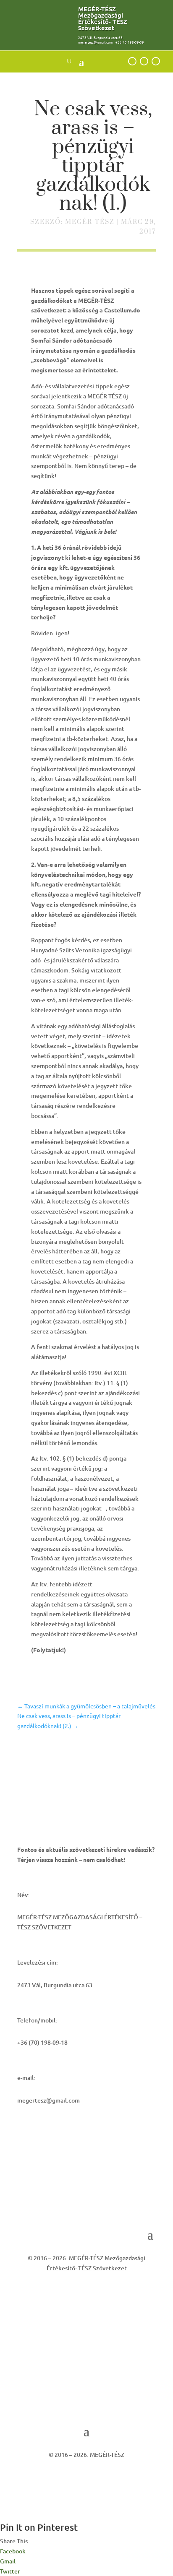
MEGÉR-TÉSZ (90, 222)
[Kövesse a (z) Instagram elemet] (156, 61)
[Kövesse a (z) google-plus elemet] (132, 61)
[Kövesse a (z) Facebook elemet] (144, 61)
